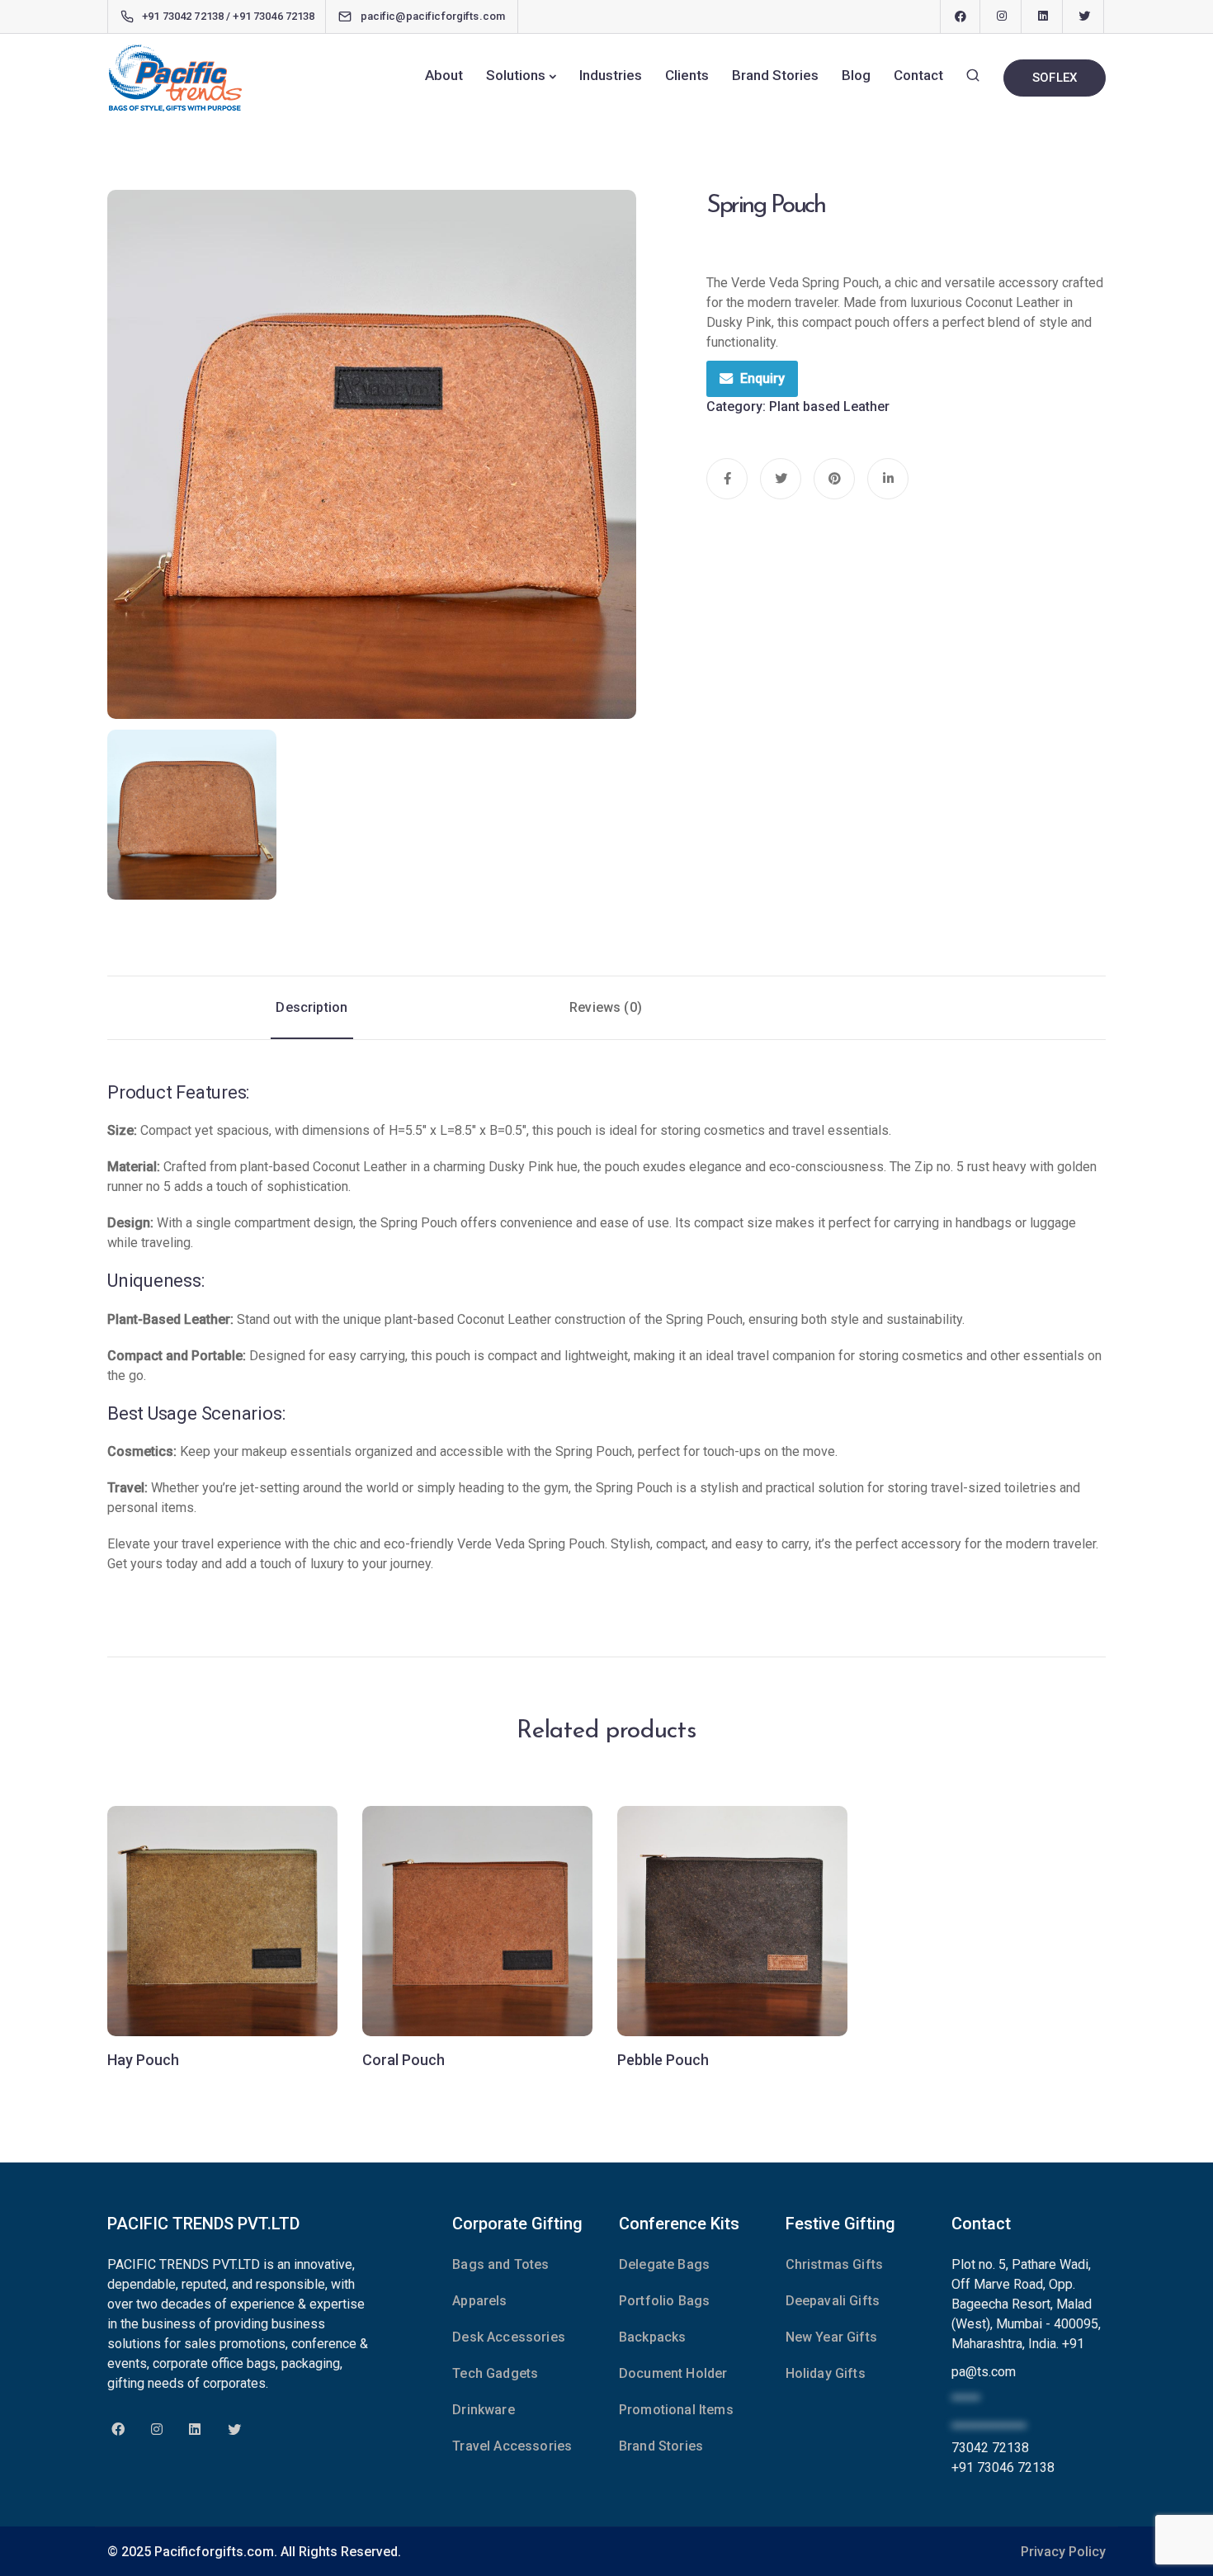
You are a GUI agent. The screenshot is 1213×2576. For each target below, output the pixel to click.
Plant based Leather (829, 406)
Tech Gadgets (495, 2373)
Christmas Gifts (834, 2264)
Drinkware (483, 2410)
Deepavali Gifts (833, 2301)
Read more (223, 1969)
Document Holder (673, 2373)
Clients (687, 75)
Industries (611, 75)
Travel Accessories (512, 2446)
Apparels (479, 2301)
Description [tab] (312, 1007)
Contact (918, 75)
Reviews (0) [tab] (606, 1007)
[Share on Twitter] (781, 479)
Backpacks (652, 2337)
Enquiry (762, 378)
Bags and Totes (500, 2264)
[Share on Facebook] (727, 479)
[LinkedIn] (1043, 17)
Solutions (516, 75)
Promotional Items (676, 2410)
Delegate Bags (664, 2264)
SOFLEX (1055, 78)
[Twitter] (1084, 17)
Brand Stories (775, 75)
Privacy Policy (1063, 2552)
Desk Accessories (509, 2337)
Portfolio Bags (664, 2301)
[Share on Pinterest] (834, 479)
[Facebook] (960, 17)
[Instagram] (1002, 17)
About (444, 75)
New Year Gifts (831, 2337)
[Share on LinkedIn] (888, 479)
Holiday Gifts (826, 2373)
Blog (856, 75)
